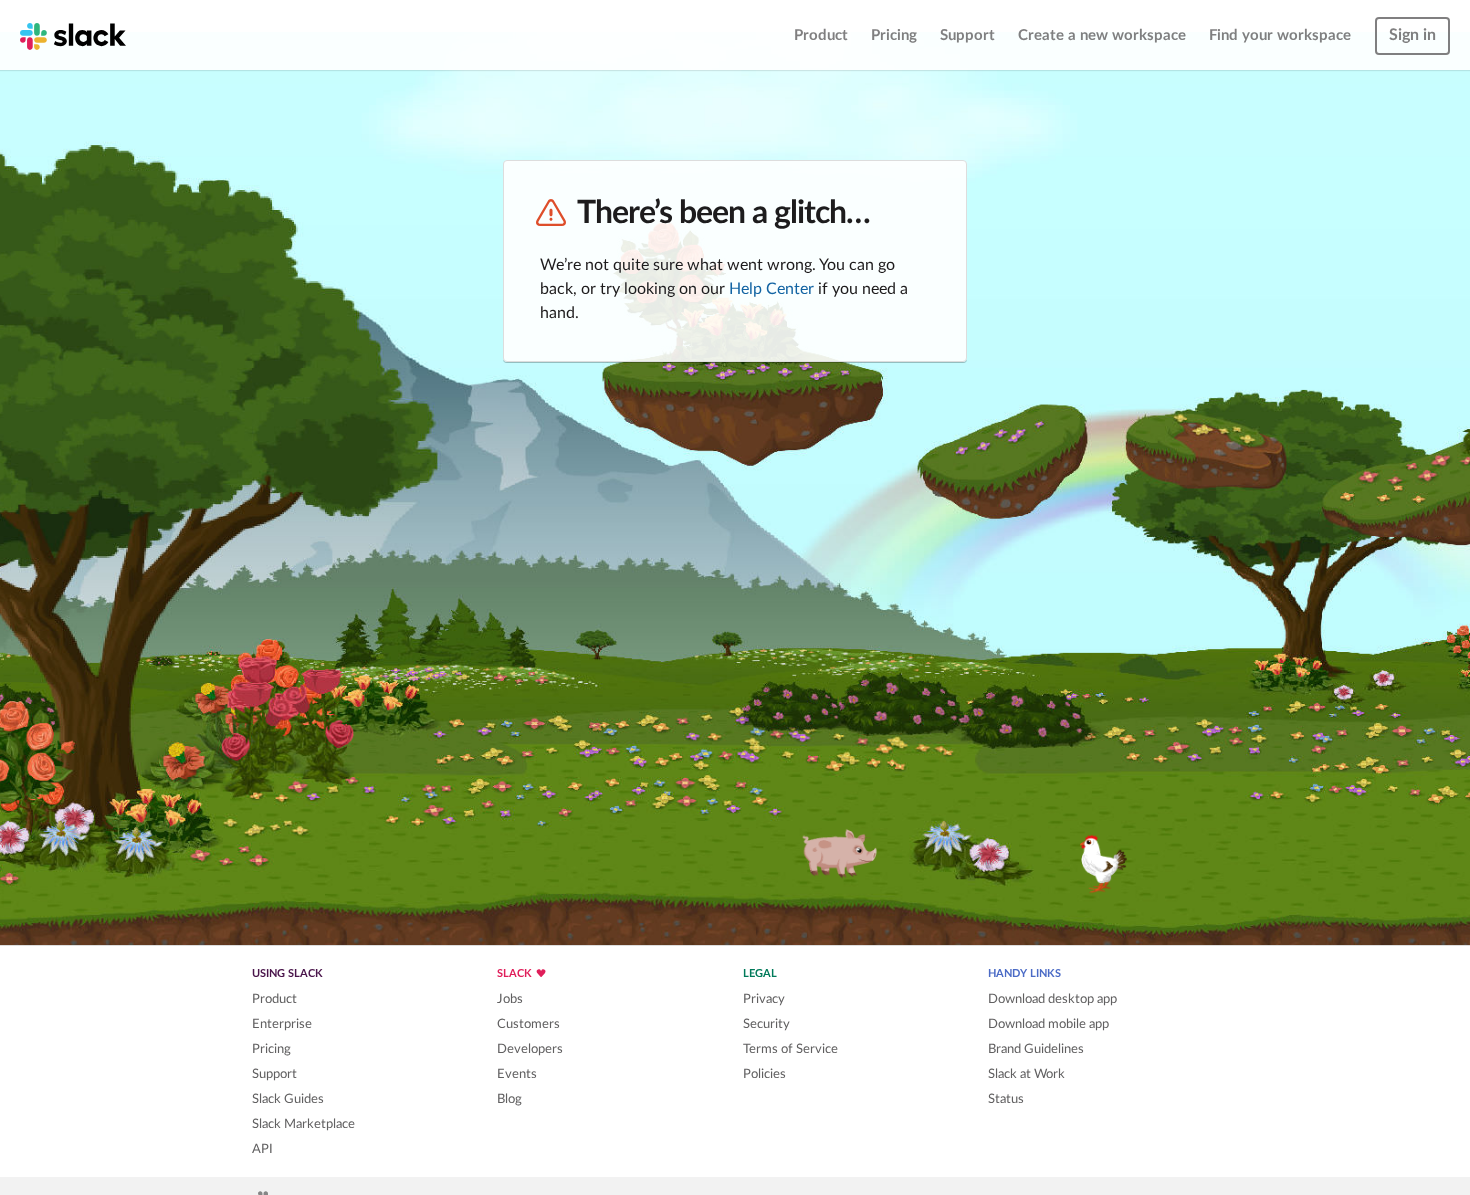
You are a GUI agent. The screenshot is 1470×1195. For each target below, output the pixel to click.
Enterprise (282, 1024)
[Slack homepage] (73, 35)
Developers (530, 1049)
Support (967, 35)
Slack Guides (288, 1099)
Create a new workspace (1102, 35)
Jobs (510, 999)
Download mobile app (1048, 1024)
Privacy (764, 999)
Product (821, 35)
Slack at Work (1026, 1074)
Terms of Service (790, 1049)
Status (1006, 1099)
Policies (764, 1074)
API (262, 1149)
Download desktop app (1052, 999)
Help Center (771, 289)
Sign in (1412, 35)
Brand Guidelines (1036, 1049)
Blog (509, 1099)
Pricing (894, 35)
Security (766, 1024)
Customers (528, 1024)
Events (517, 1074)
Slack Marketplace (303, 1124)
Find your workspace (1280, 35)
